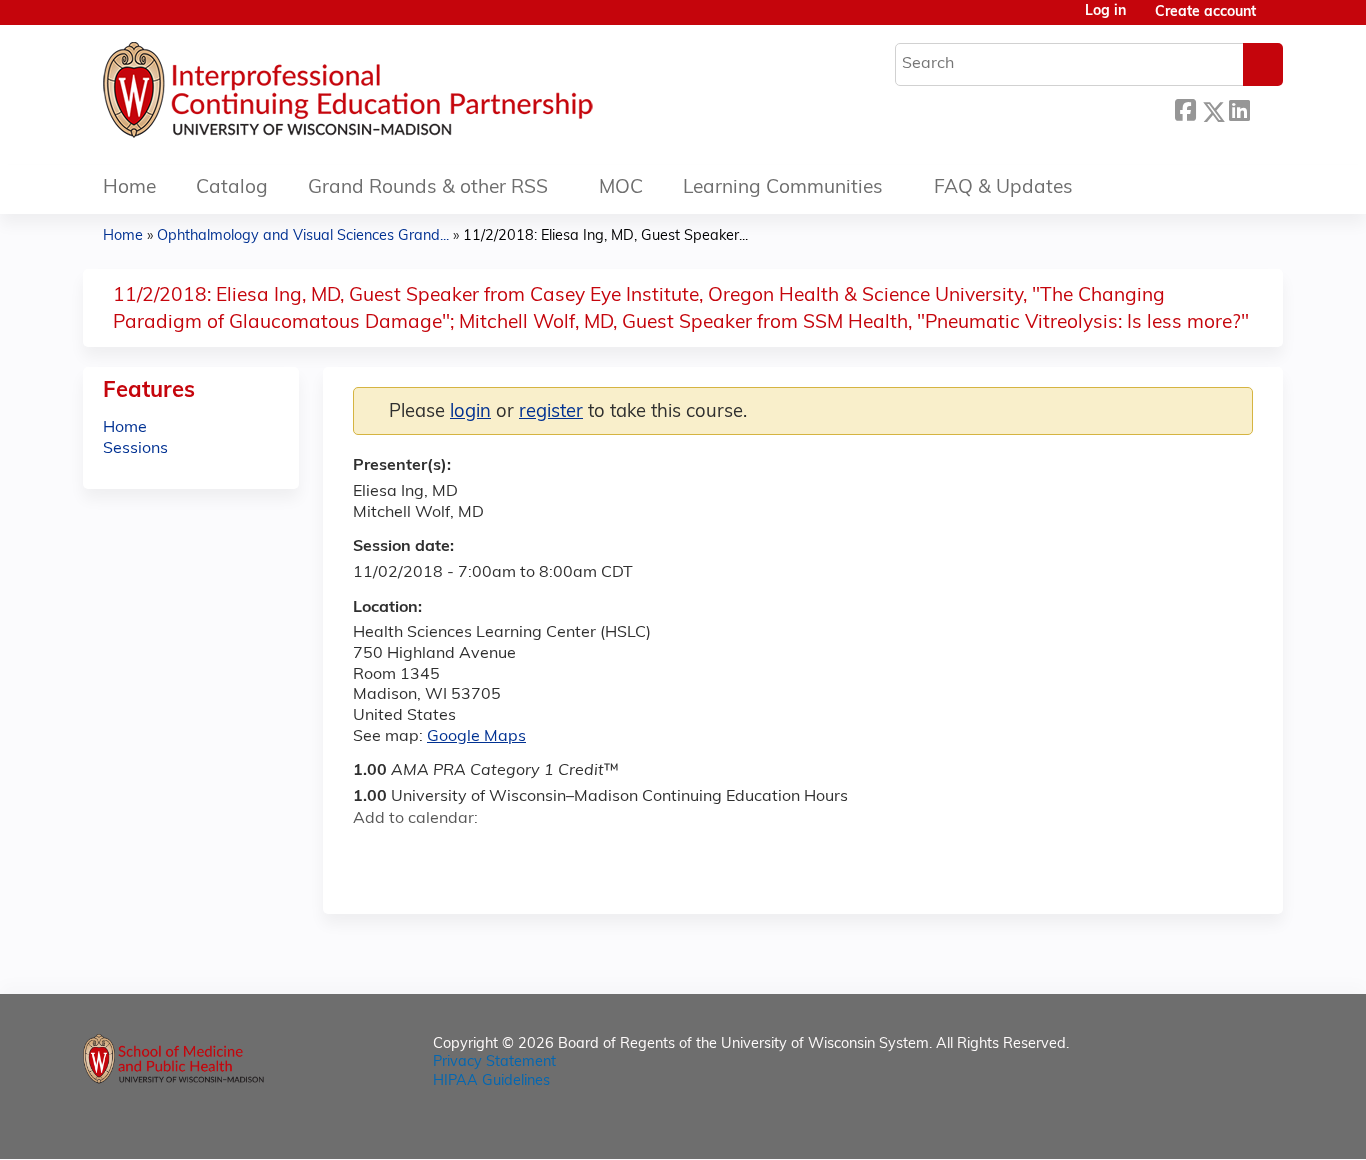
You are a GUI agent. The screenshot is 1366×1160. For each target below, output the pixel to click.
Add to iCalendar (463, 854)
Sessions (135, 449)
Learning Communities (783, 188)
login (470, 412)
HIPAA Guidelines (491, 1081)
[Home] (408, 95)
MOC (621, 188)
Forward (1266, 108)
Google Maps (476, 737)
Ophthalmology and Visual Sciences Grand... (303, 236)
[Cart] (1277, 20)
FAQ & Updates (1003, 188)
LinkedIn (1239, 108)
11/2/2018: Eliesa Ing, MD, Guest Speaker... (605, 236)
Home (129, 188)
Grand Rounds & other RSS (428, 188)
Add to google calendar (373, 855)
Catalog (232, 188)
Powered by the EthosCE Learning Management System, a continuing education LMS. (1212, 1126)
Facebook (1185, 108)
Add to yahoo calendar (418, 855)
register (551, 412)
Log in (1105, 12)
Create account (1205, 12)
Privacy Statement (494, 1062)
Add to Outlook (511, 855)
